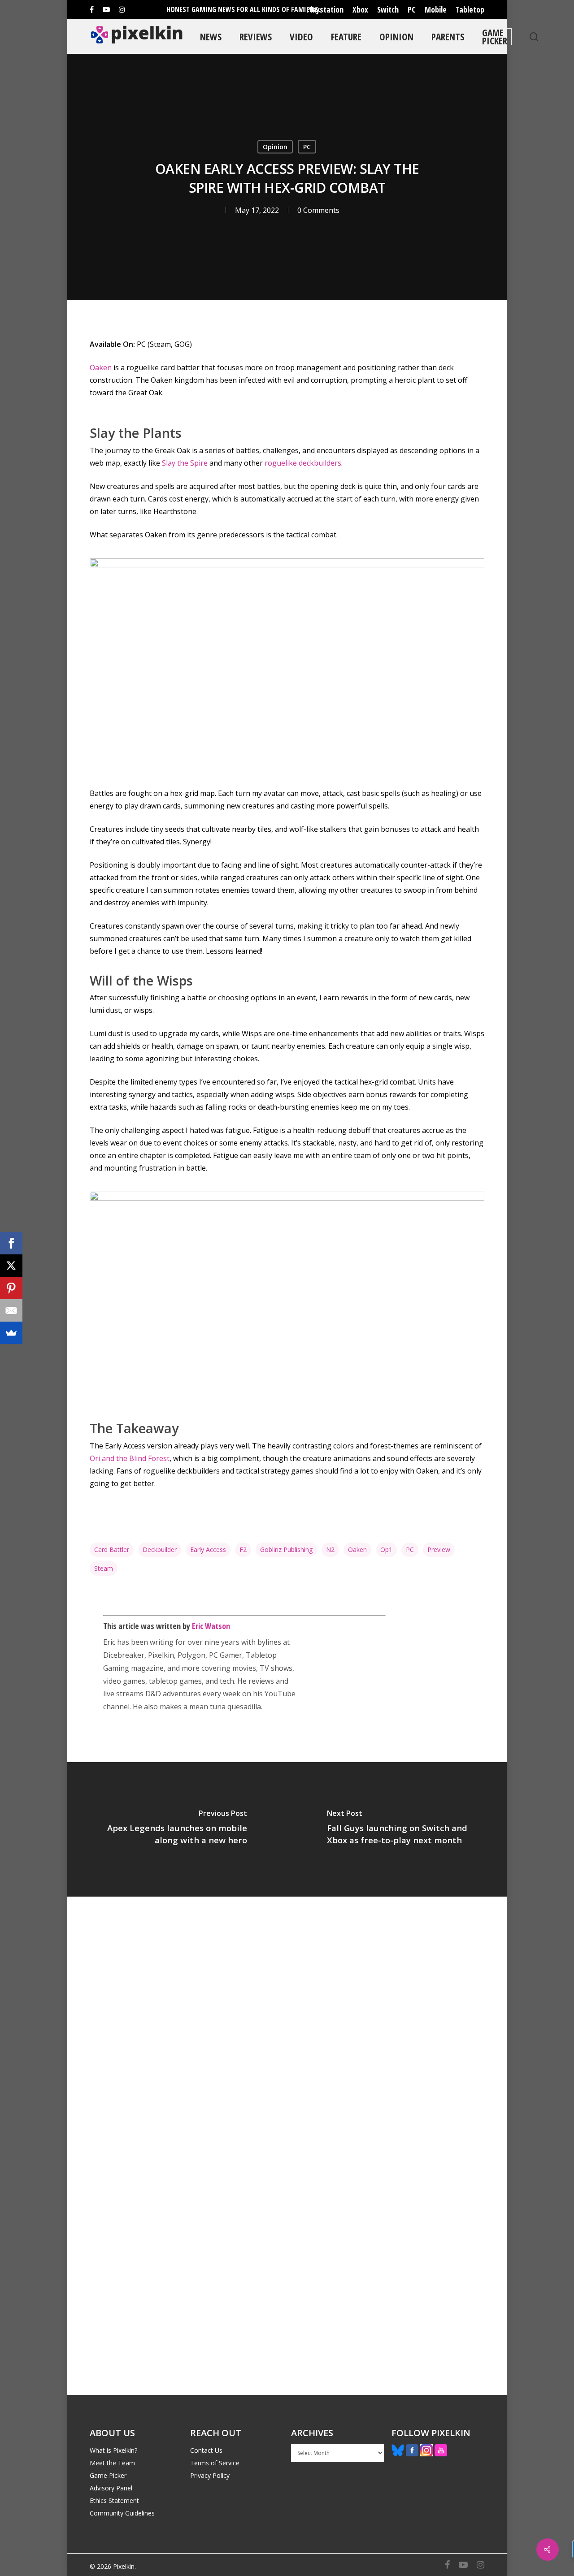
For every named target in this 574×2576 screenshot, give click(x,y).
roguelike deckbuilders (303, 463)
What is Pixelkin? (113, 2450)
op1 (386, 1549)
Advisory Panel (111, 2488)
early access (208, 1549)
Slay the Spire (185, 463)
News (211, 37)
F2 (243, 1549)
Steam (104, 1568)
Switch (388, 9)
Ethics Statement (114, 2500)
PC (412, 9)
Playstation (325, 9)
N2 (330, 1549)
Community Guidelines (122, 2513)
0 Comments (318, 210)
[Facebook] (11, 1243)
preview (439, 1549)
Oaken (101, 367)
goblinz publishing (286, 1549)
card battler (112, 1549)
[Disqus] (287, 2021)
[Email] (11, 1310)
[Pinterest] (11, 1288)
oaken (357, 1549)
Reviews (256, 37)
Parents (448, 37)
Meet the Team (112, 2463)
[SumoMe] (11, 1333)
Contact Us (206, 2450)
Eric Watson (211, 1626)
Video (301, 37)
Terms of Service (215, 2463)
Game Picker (495, 37)
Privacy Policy (210, 2475)
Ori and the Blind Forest (130, 1458)
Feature (346, 37)
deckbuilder (160, 1549)
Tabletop (470, 9)
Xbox (360, 9)
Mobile (436, 9)
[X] (11, 1266)
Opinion (396, 37)
